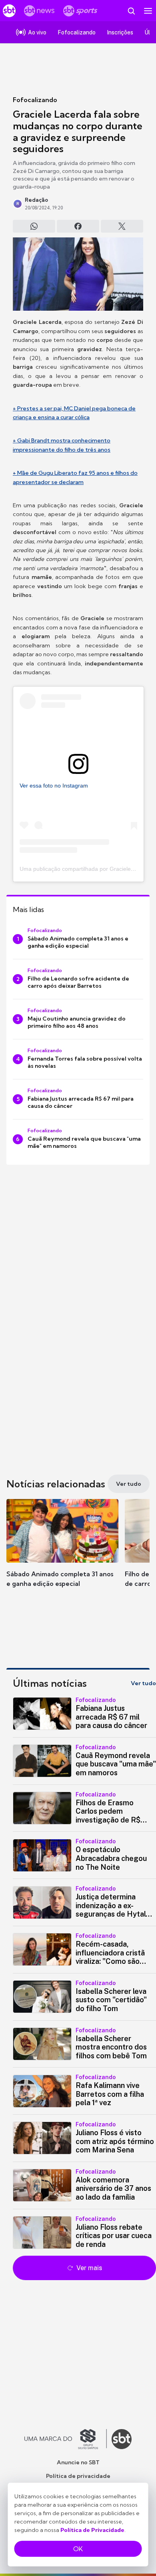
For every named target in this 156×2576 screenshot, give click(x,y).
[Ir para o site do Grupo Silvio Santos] (66, 2439)
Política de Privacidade (92, 2530)
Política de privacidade (78, 2476)
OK (78, 2549)
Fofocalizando (35, 100)
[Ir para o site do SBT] (122, 2439)
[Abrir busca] (131, 11)
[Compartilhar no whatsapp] (34, 226)
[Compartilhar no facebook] (78, 226)
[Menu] (148, 11)
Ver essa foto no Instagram (54, 786)
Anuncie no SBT (78, 2462)
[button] (62, 1551)
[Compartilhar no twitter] (122, 226)
